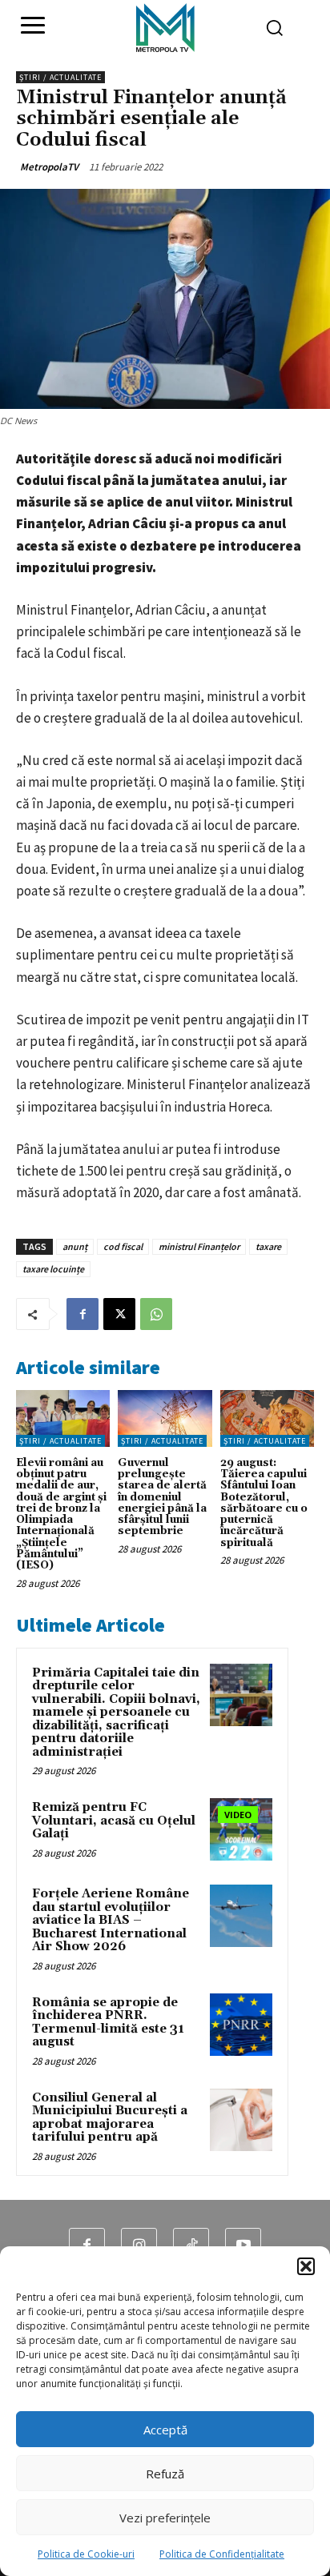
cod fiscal (123, 1246)
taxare (268, 1246)
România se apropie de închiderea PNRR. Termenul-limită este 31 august (108, 2023)
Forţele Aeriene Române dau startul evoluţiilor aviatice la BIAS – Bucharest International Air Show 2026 (111, 1920)
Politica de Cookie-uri (86, 2554)
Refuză (165, 2474)
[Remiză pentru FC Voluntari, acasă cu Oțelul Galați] (241, 1829)
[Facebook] (82, 1314)
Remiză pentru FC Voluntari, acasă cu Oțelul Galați (114, 1821)
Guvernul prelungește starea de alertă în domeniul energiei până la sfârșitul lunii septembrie (162, 1497)
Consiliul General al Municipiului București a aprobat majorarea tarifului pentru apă (110, 2118)
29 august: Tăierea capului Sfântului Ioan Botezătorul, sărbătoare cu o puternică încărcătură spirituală (264, 1503)
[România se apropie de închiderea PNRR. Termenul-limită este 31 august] (241, 2025)
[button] (306, 2266)
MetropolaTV (49, 167)
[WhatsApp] (156, 1314)
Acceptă (165, 2430)
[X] (119, 1314)
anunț (75, 1246)
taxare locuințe (53, 1269)
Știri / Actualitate (60, 77)
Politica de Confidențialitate (222, 2554)
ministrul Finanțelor (199, 1246)
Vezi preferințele (165, 2518)
